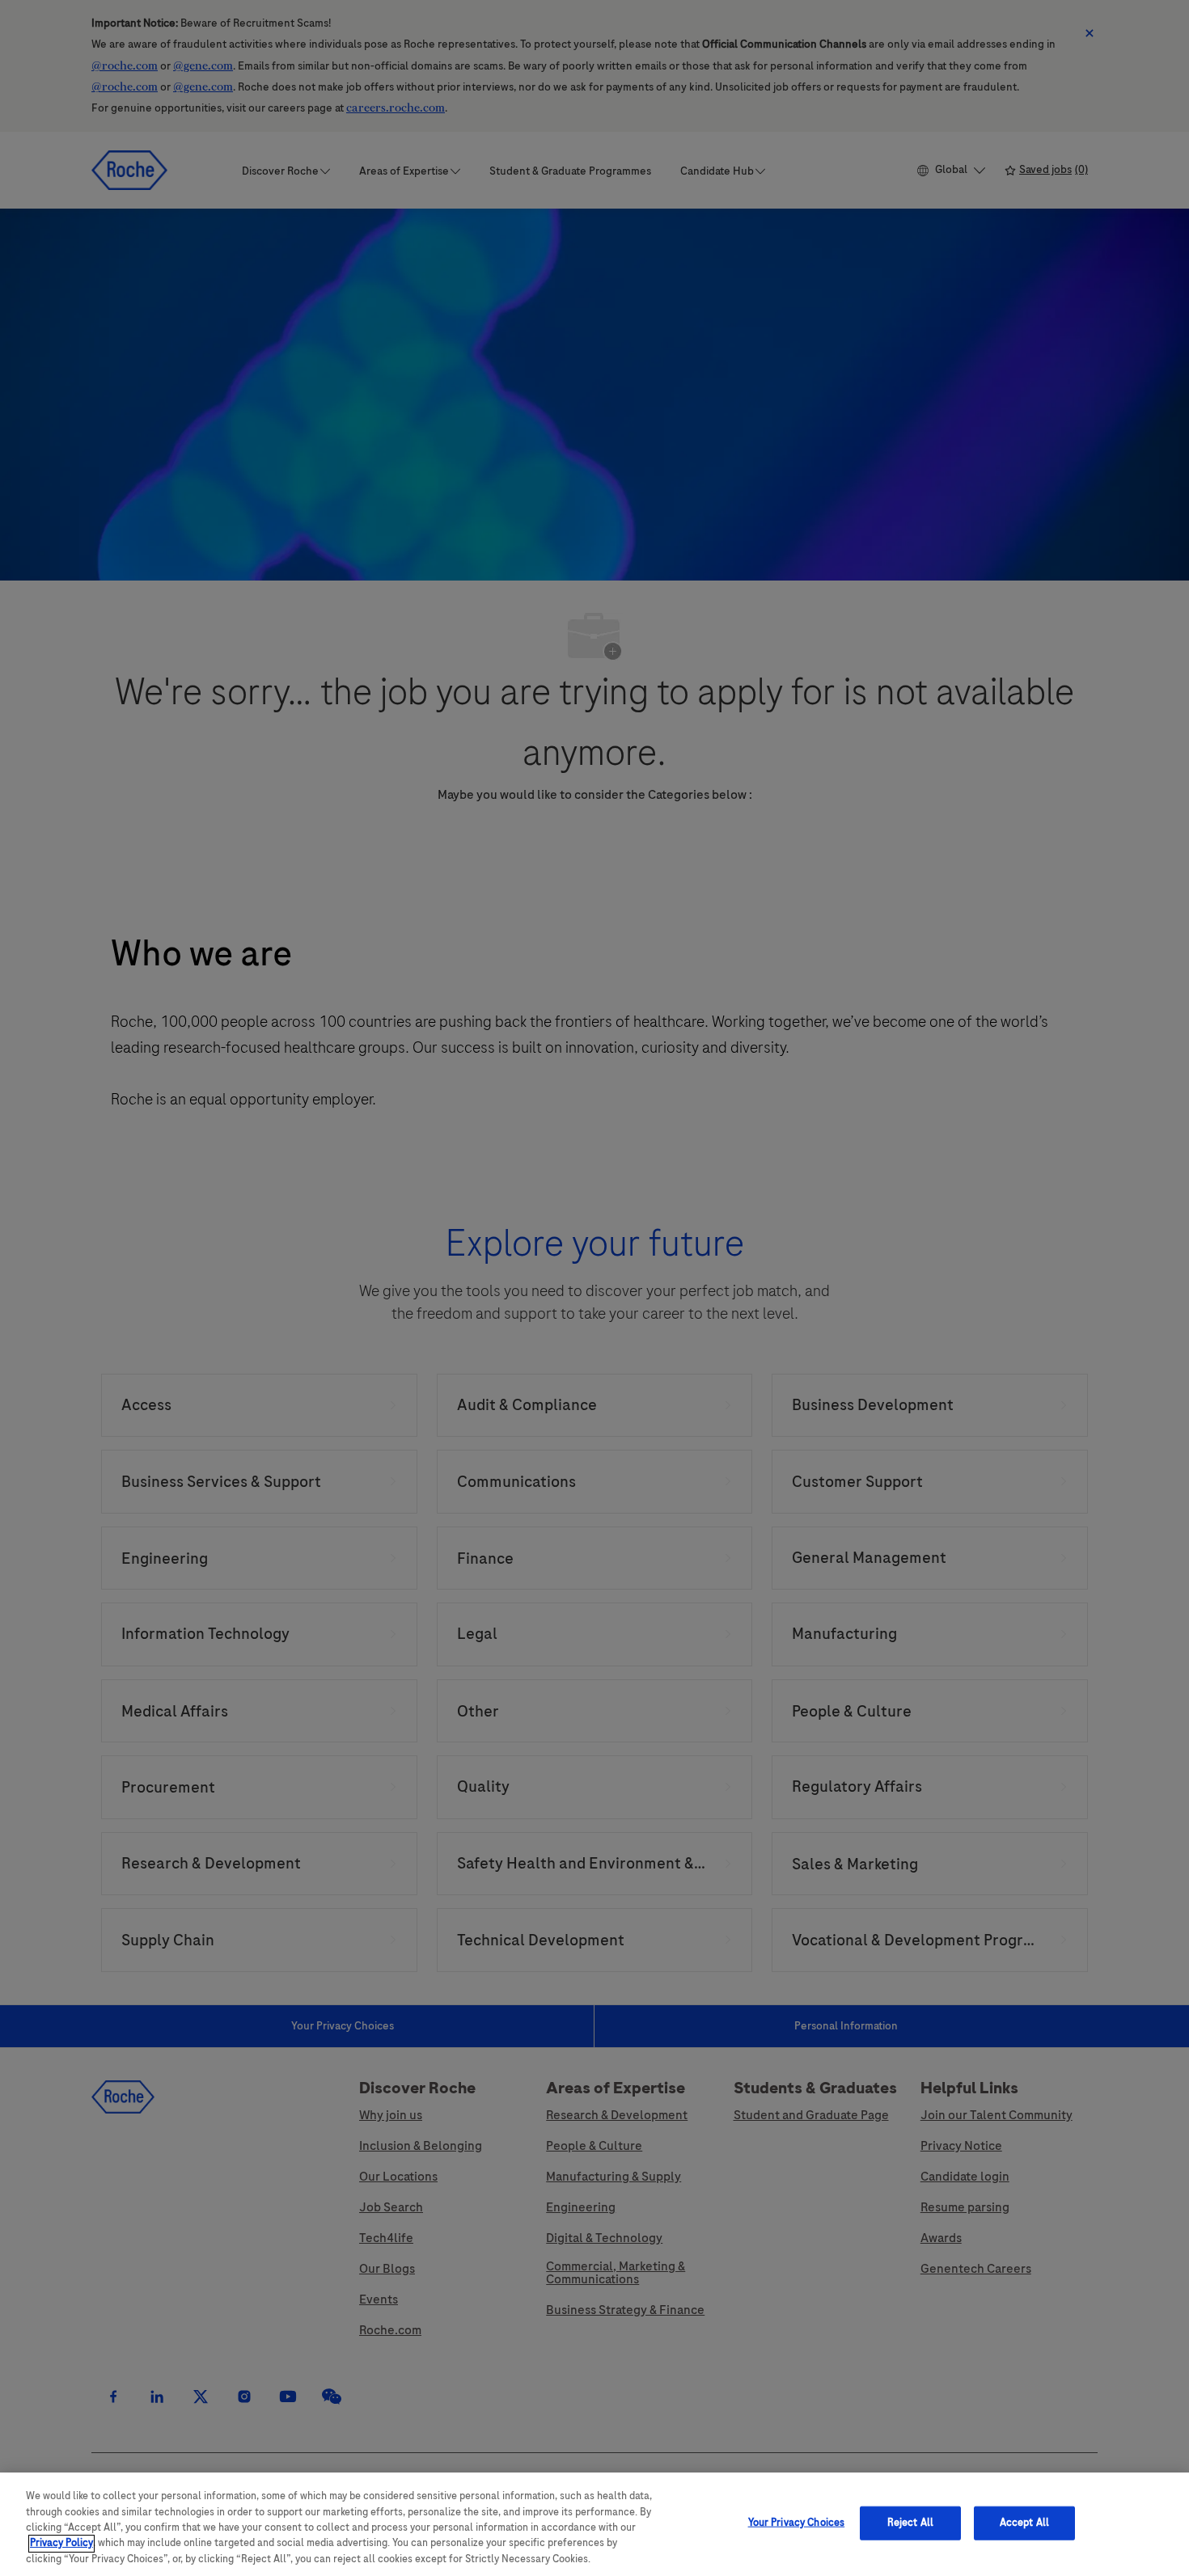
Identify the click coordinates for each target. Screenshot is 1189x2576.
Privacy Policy (61, 2544)
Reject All (910, 2523)
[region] (594, 2524)
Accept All (1024, 2523)
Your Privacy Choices (797, 2523)
